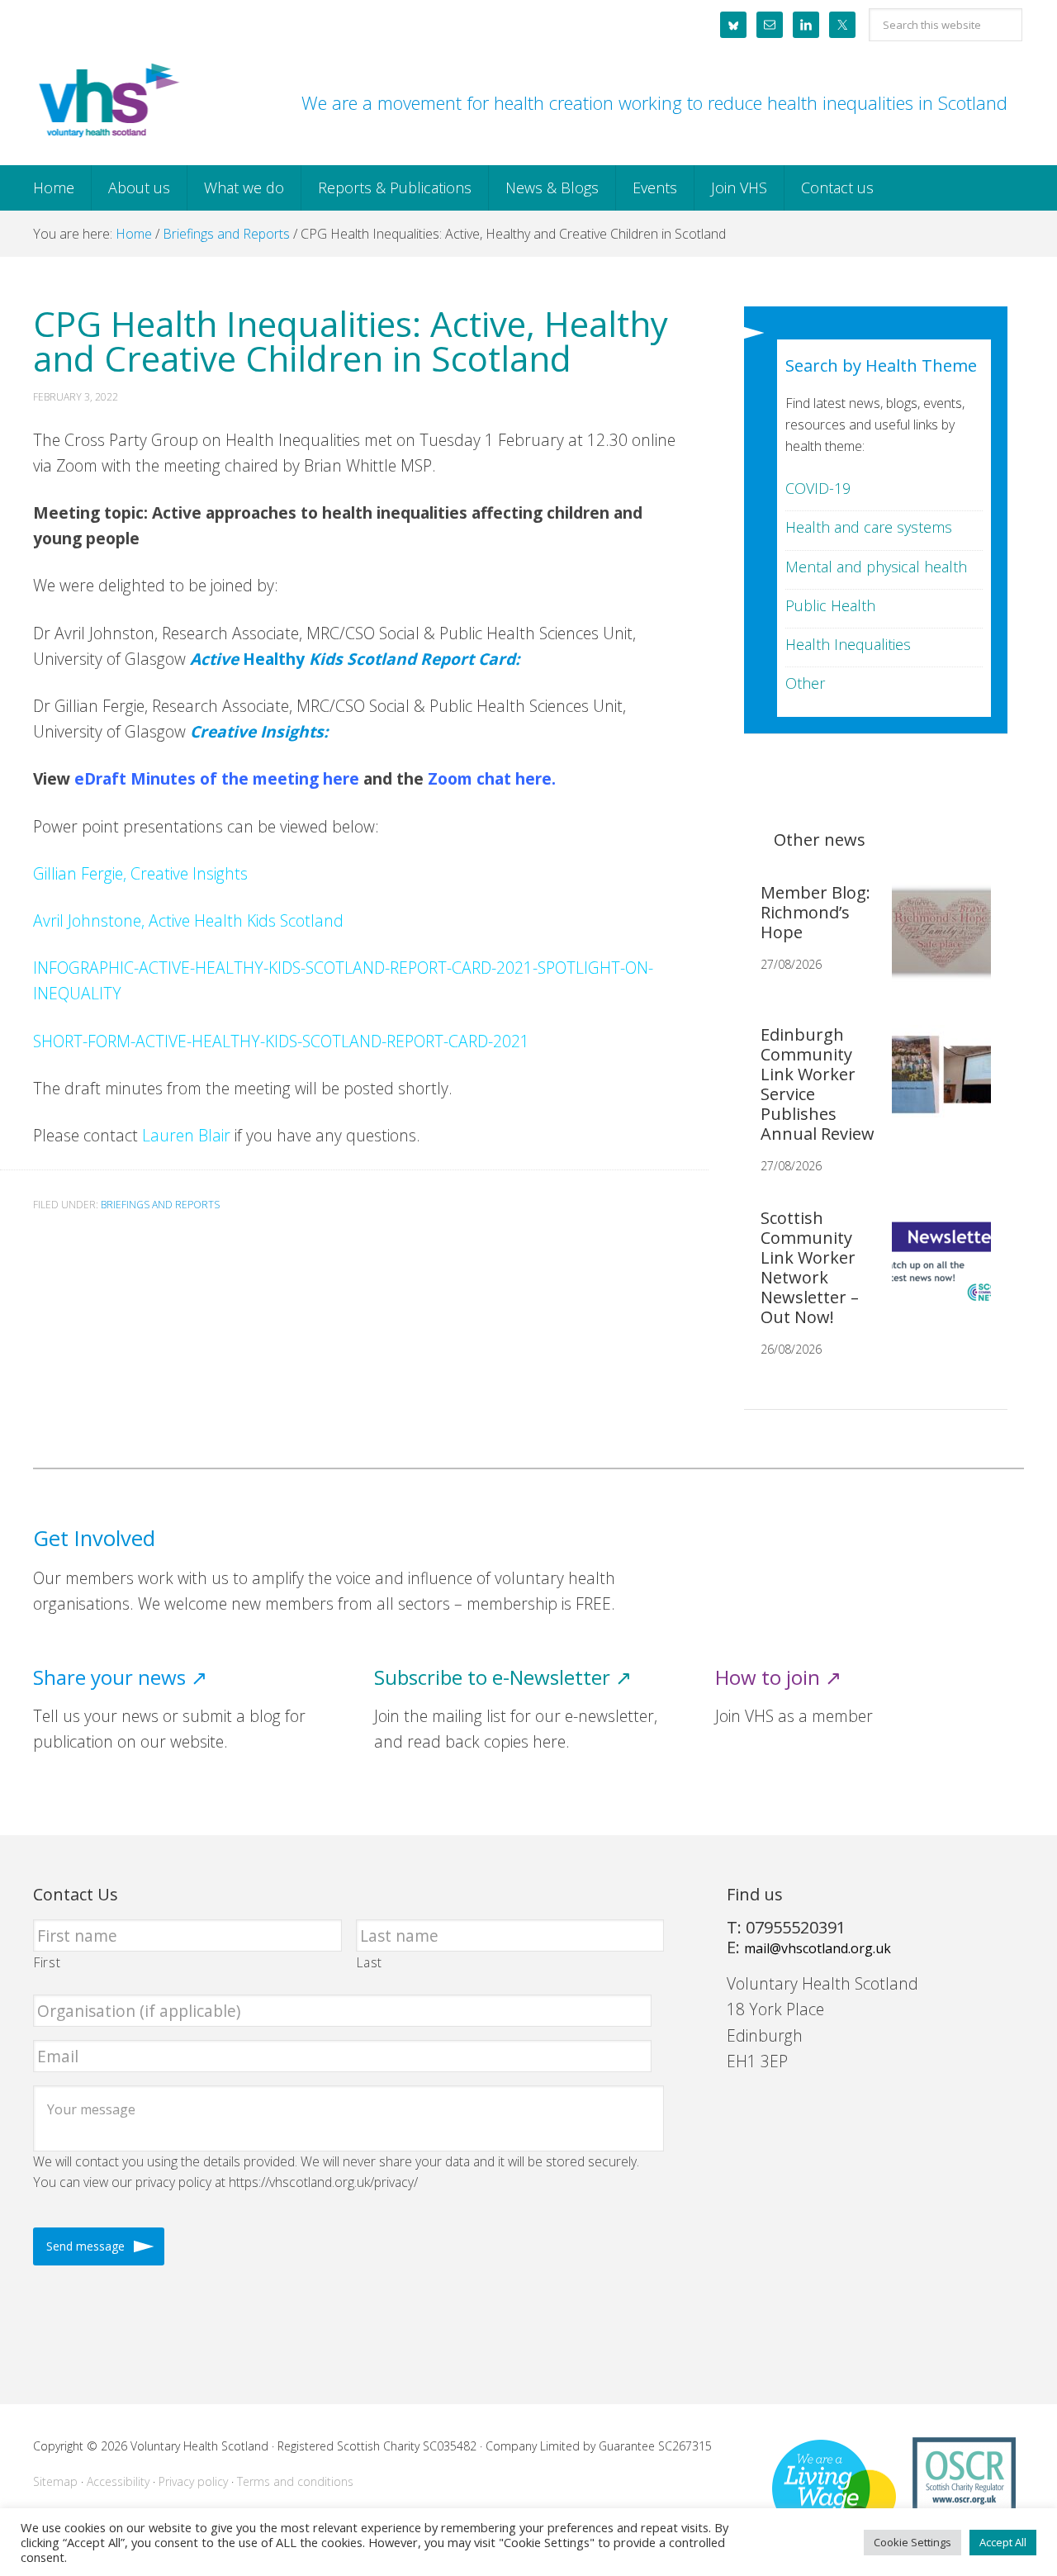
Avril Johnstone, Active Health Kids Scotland (188, 920)
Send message (85, 2246)
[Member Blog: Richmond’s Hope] (935, 946)
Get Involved (94, 1538)
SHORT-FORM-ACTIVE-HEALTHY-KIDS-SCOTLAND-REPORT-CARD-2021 (281, 1041)
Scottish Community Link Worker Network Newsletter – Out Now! (810, 1267)
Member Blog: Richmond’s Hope (815, 912)
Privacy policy (193, 2481)
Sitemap (55, 2481)
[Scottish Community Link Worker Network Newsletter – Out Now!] (935, 1271)
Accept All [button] (1003, 2542)
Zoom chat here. (492, 778)
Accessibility (118, 2481)
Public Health (830, 605)
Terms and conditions (295, 2481)
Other (805, 683)
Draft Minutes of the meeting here (222, 778)
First (47, 1962)
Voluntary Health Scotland (107, 102)
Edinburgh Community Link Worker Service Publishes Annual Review (818, 1084)
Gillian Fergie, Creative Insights (140, 873)
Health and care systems (869, 527)
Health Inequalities (848, 644)
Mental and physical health (876, 567)
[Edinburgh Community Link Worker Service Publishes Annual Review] (935, 1088)
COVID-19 (818, 488)
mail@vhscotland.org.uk (818, 1948)
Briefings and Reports (160, 1205)
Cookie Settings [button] (912, 2542)
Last (370, 1962)
